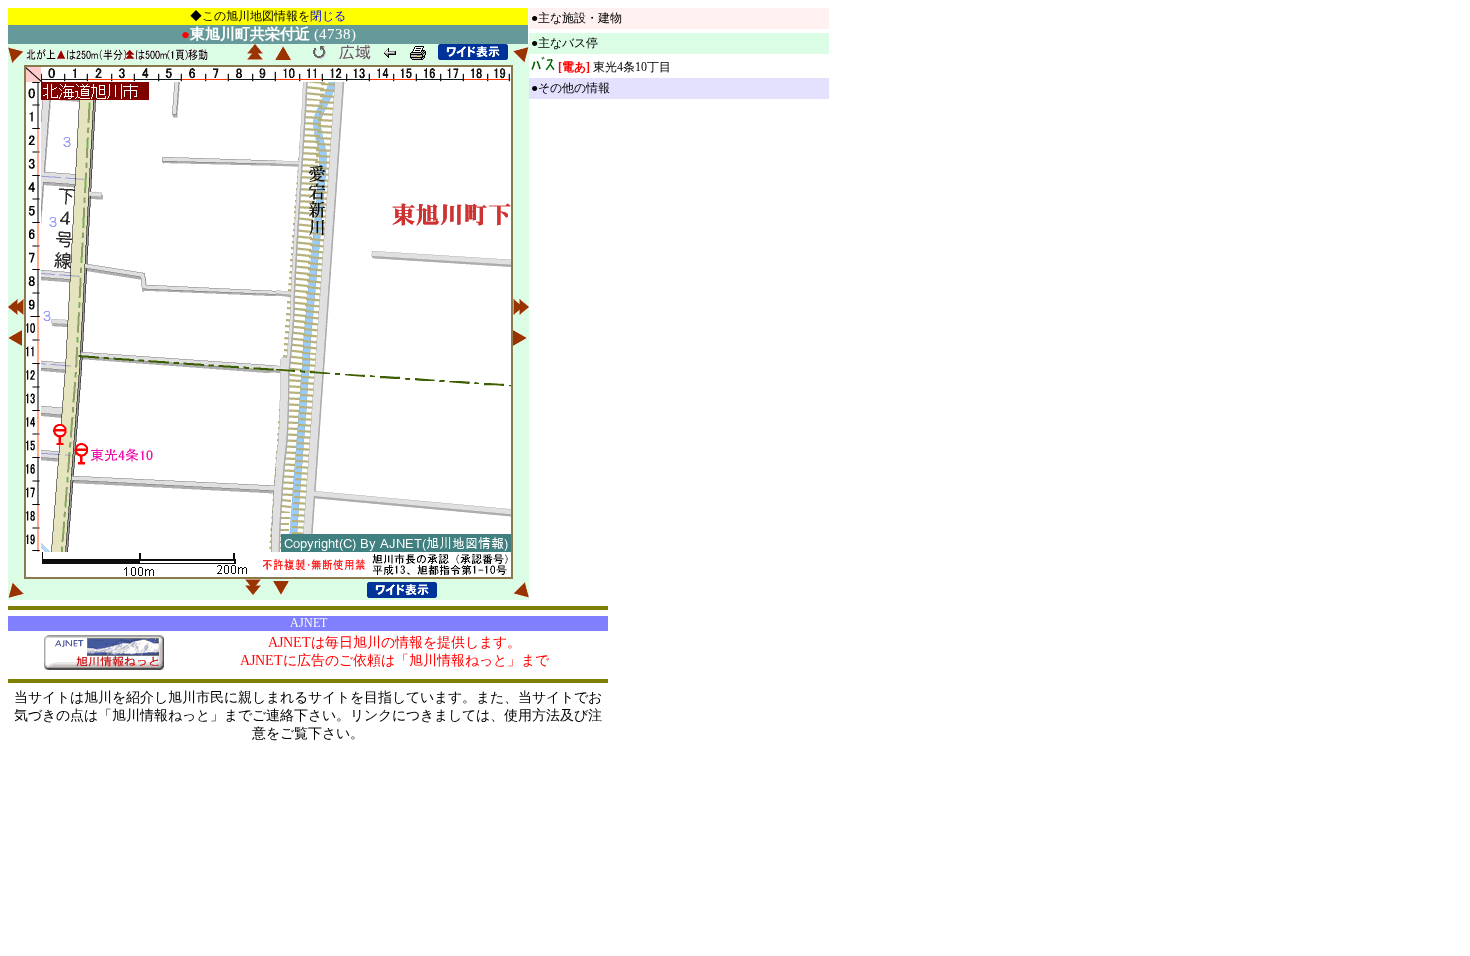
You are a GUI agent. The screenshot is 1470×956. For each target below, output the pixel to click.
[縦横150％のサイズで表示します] (473, 52)
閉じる (328, 16)
